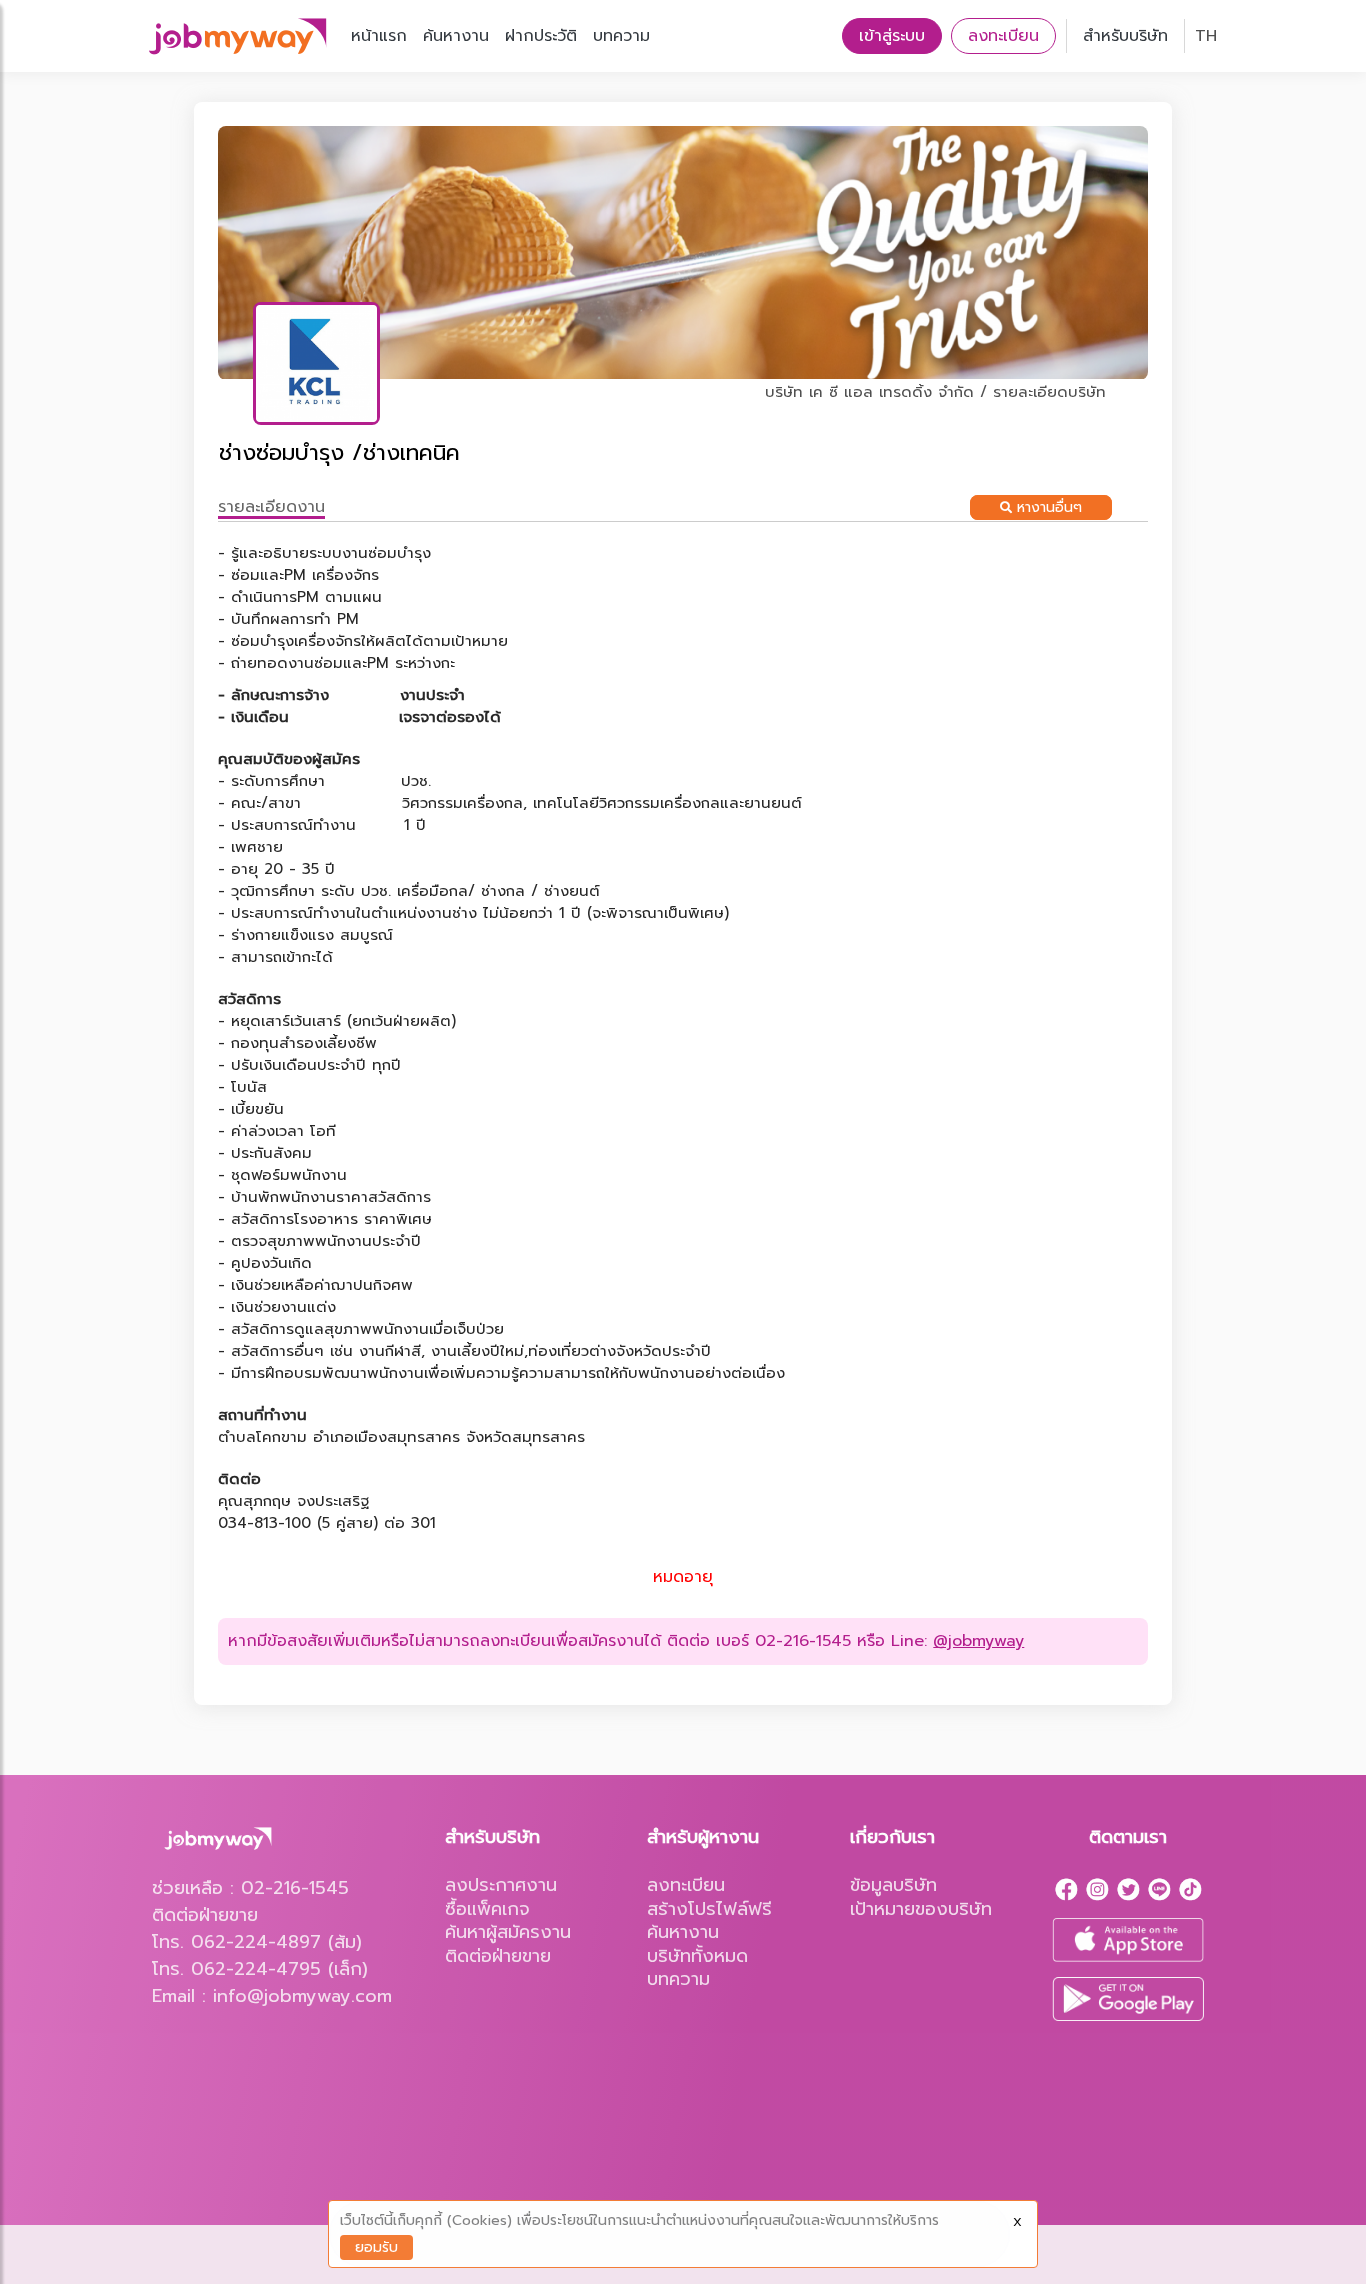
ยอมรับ (376, 2247)
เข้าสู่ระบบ (892, 36)
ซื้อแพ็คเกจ (487, 1909)
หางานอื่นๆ (1047, 507)
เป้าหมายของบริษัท (921, 1909)
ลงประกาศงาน (501, 1885)
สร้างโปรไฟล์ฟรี (709, 1909)
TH (1206, 36)
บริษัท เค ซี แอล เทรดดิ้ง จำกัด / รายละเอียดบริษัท (935, 392)
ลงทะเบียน (1003, 36)
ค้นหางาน (456, 36)
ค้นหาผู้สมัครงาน (508, 1932)
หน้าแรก (379, 36)
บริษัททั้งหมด (697, 1956)
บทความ (621, 36)
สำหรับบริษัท (1125, 36)
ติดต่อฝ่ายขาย (498, 1956)
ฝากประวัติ (541, 36)
